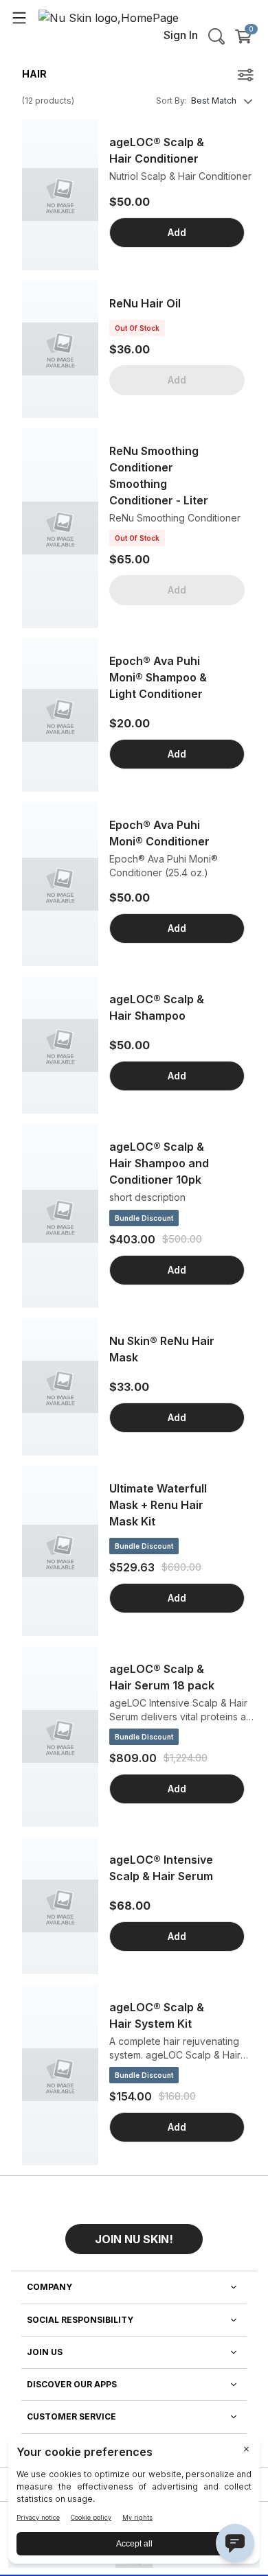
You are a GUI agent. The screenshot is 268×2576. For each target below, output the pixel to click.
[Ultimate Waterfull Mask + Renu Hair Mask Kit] (60, 1551)
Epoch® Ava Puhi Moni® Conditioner (159, 833)
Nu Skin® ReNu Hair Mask (162, 1349)
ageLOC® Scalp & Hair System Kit (157, 2015)
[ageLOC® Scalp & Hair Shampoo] (60, 1045)
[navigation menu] (19, 17)
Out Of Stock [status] (137, 328)
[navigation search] (216, 36)
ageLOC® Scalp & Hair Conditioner (157, 150)
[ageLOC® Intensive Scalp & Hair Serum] (60, 1906)
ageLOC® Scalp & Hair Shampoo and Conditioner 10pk (159, 1163)
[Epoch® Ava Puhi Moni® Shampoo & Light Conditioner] (60, 715)
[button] (134, 2234)
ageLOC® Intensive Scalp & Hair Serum (161, 1868)
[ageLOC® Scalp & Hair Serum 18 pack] (60, 1736)
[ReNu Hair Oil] (60, 349)
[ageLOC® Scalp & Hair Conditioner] (60, 195)
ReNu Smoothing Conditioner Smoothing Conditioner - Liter (159, 476)
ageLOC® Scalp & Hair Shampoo (157, 1007)
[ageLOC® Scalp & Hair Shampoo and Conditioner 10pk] (60, 1216)
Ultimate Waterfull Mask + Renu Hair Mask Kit (158, 1505)
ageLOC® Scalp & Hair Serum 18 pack (162, 1677)
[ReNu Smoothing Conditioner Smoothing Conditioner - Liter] (60, 528)
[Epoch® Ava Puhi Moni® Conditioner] (60, 884)
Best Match (214, 101)
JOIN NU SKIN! (134, 2239)
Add (177, 232)
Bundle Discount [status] (144, 1218)
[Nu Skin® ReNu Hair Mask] (60, 1387)
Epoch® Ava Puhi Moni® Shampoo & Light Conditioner (158, 677)
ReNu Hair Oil (145, 303)
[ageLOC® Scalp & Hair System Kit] (60, 2075)
